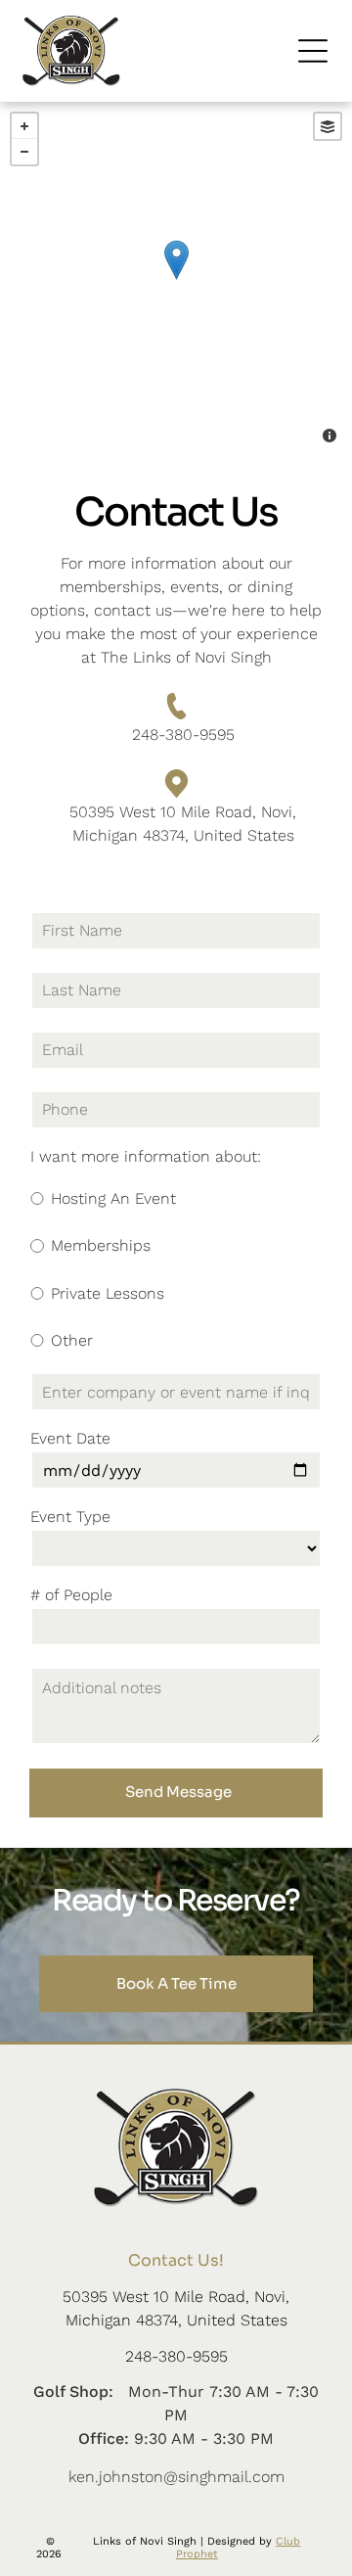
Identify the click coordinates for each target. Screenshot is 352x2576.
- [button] (24, 152)
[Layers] (328, 126)
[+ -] (176, 280)
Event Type (70, 1517)
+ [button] (24, 126)
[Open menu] (313, 51)
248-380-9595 (183, 735)
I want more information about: (146, 1156)
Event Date (70, 1438)
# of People (71, 1595)
